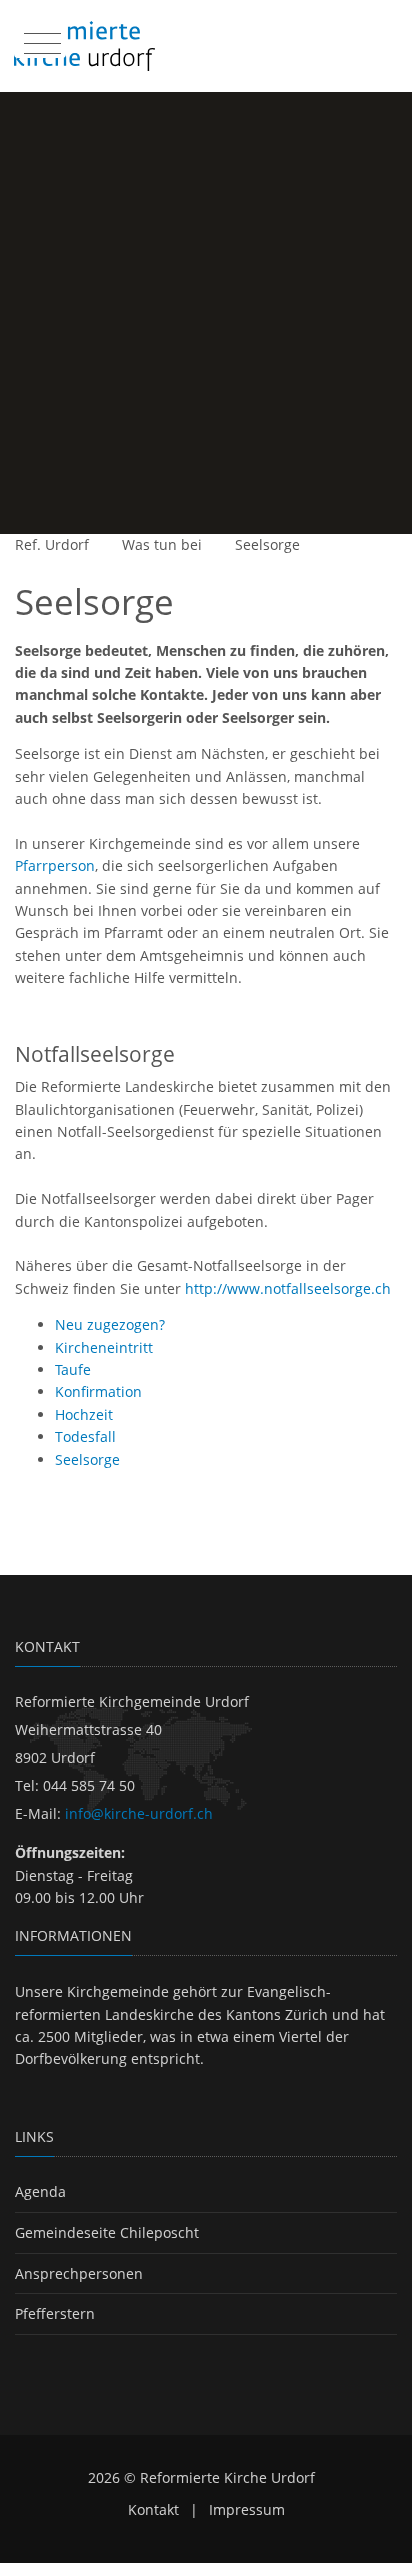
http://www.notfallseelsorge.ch (288, 1288)
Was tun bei (162, 544)
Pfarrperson (55, 865)
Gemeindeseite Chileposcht (107, 2232)
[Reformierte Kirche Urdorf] (84, 46)
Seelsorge (267, 544)
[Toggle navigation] (40, 39)
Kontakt (153, 2509)
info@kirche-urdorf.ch (139, 1813)
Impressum (247, 2509)
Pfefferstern (55, 2313)
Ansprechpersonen (79, 2273)
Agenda (40, 2191)
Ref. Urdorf (52, 544)
